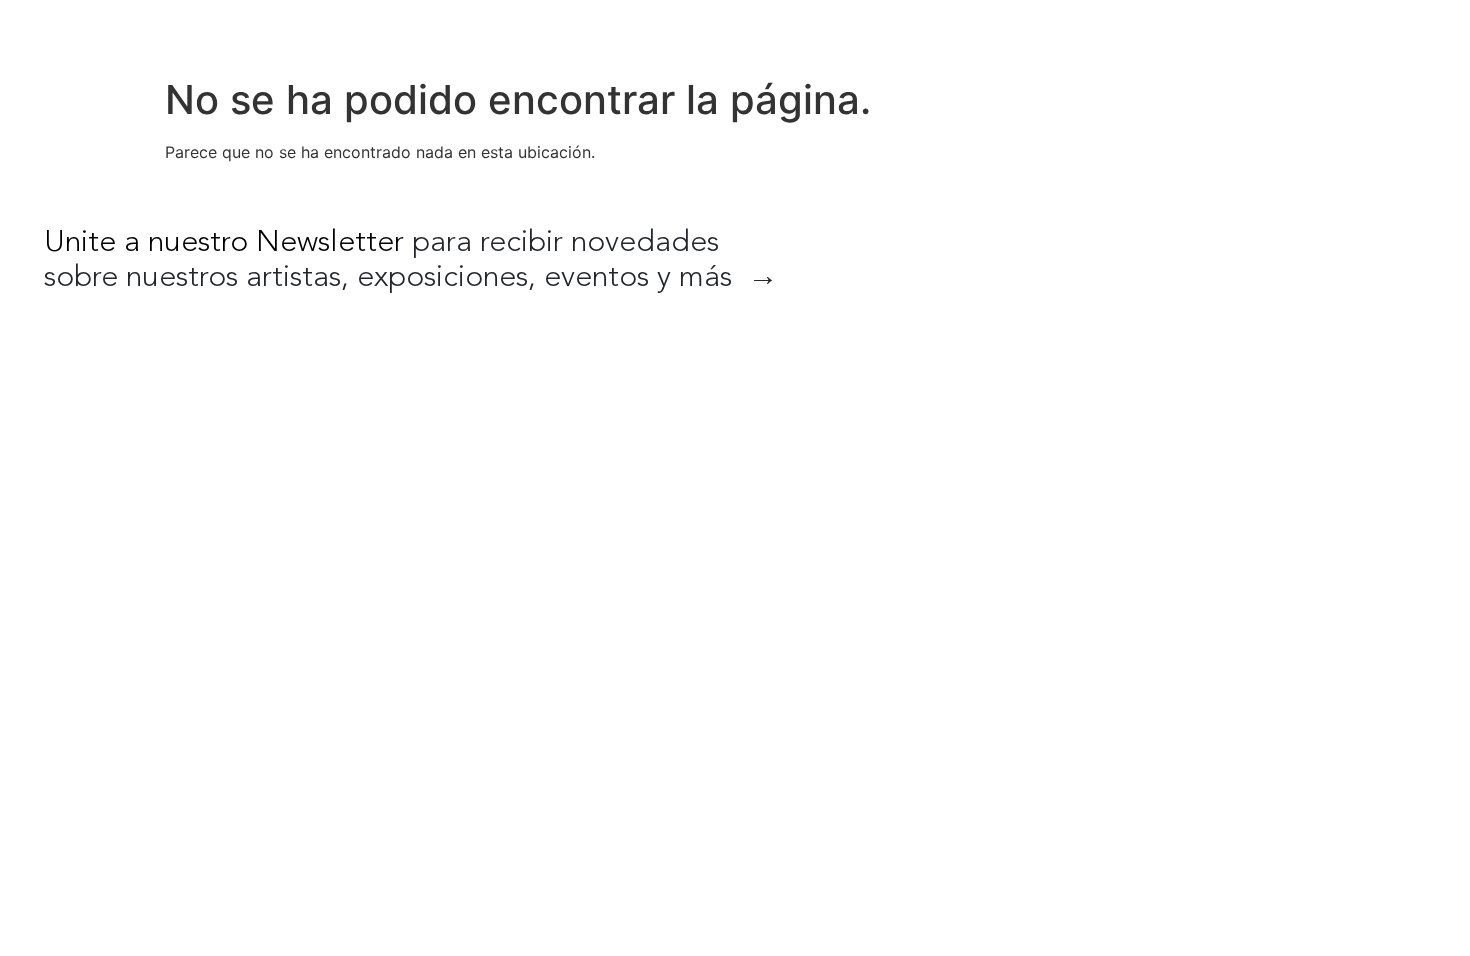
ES (1348, 30)
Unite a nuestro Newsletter (224, 243)
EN (1306, 30)
